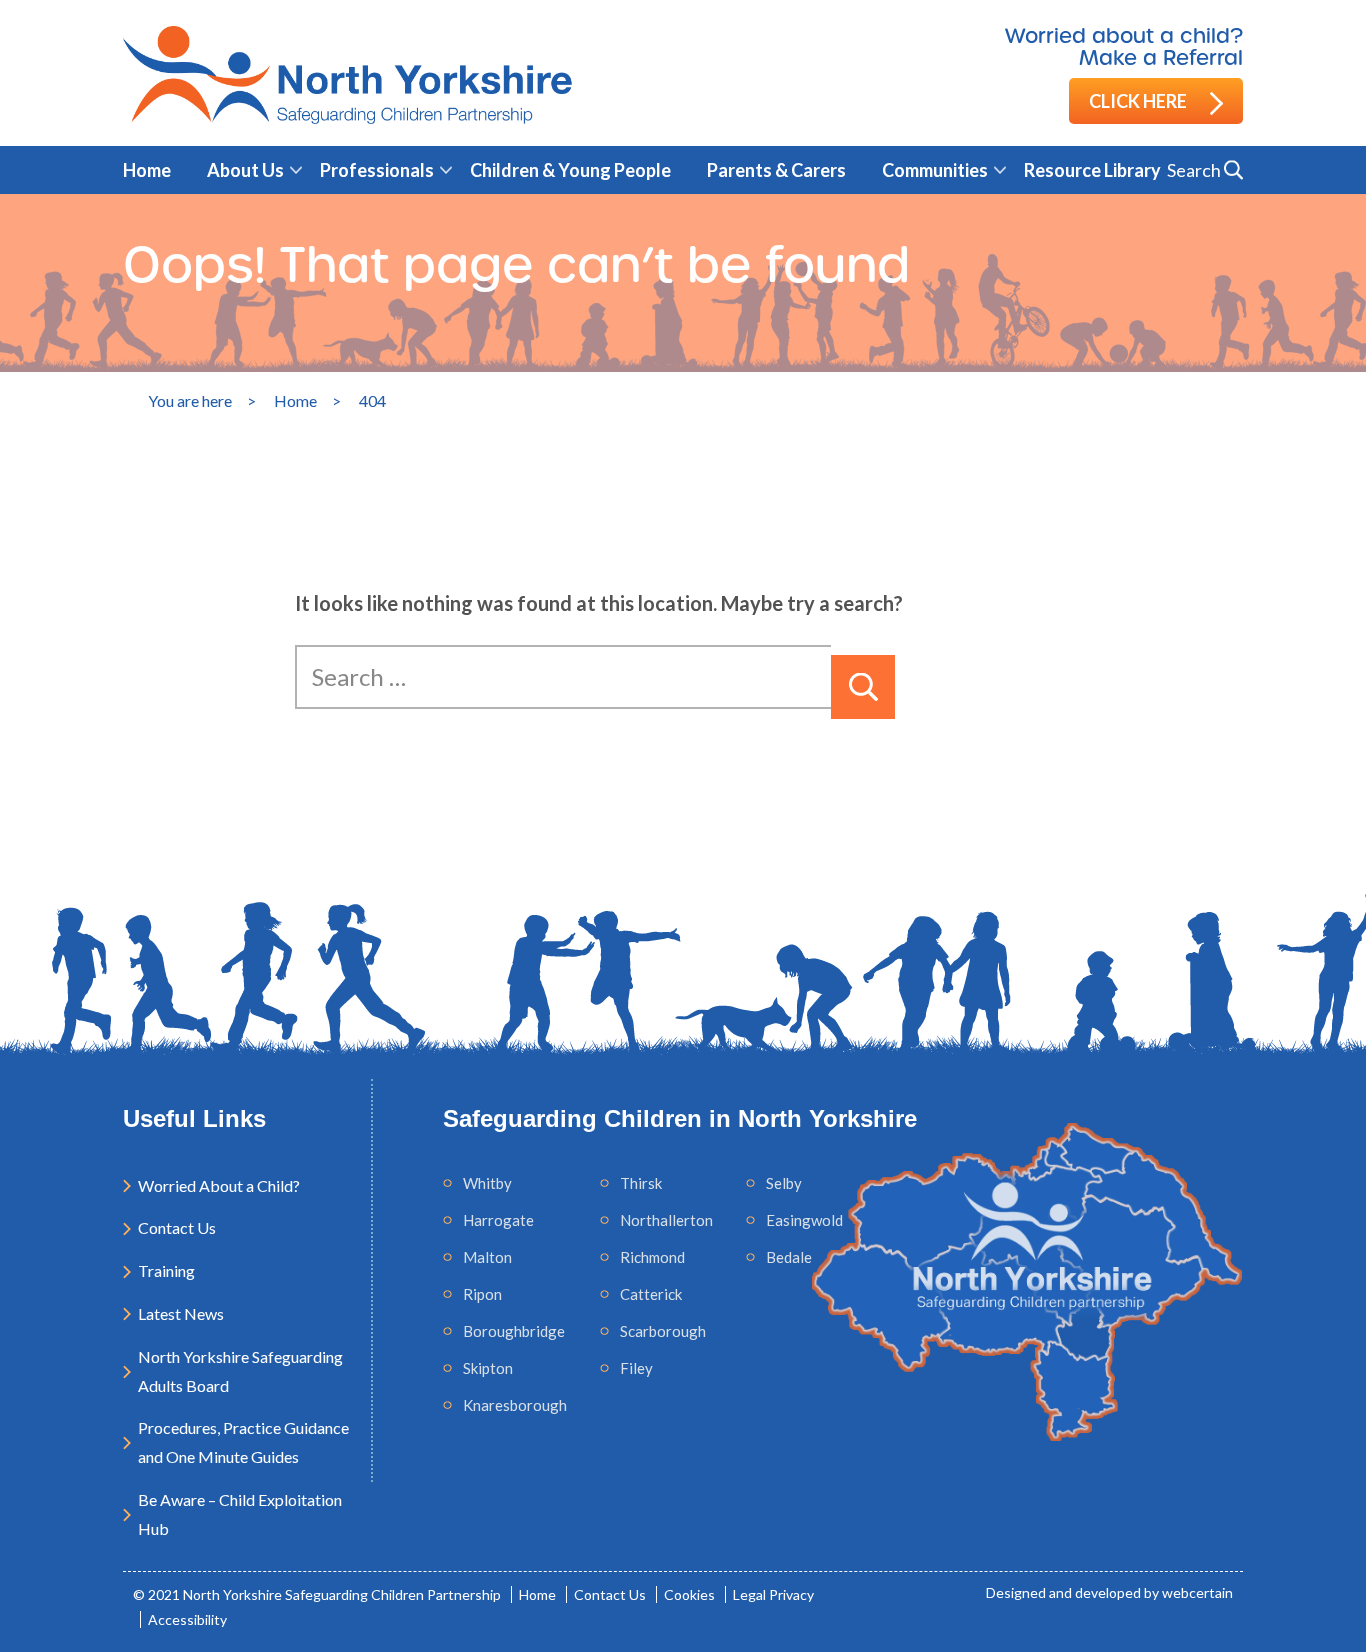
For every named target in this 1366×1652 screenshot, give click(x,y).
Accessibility (187, 1619)
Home (147, 170)
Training (166, 1270)
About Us (245, 170)
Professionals (377, 170)
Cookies (689, 1594)
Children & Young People (570, 170)
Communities (935, 170)
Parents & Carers (776, 170)
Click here (1139, 101)
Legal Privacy (773, 1594)
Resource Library (1092, 170)
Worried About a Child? (219, 1185)
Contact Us (177, 1227)
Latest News (181, 1313)
